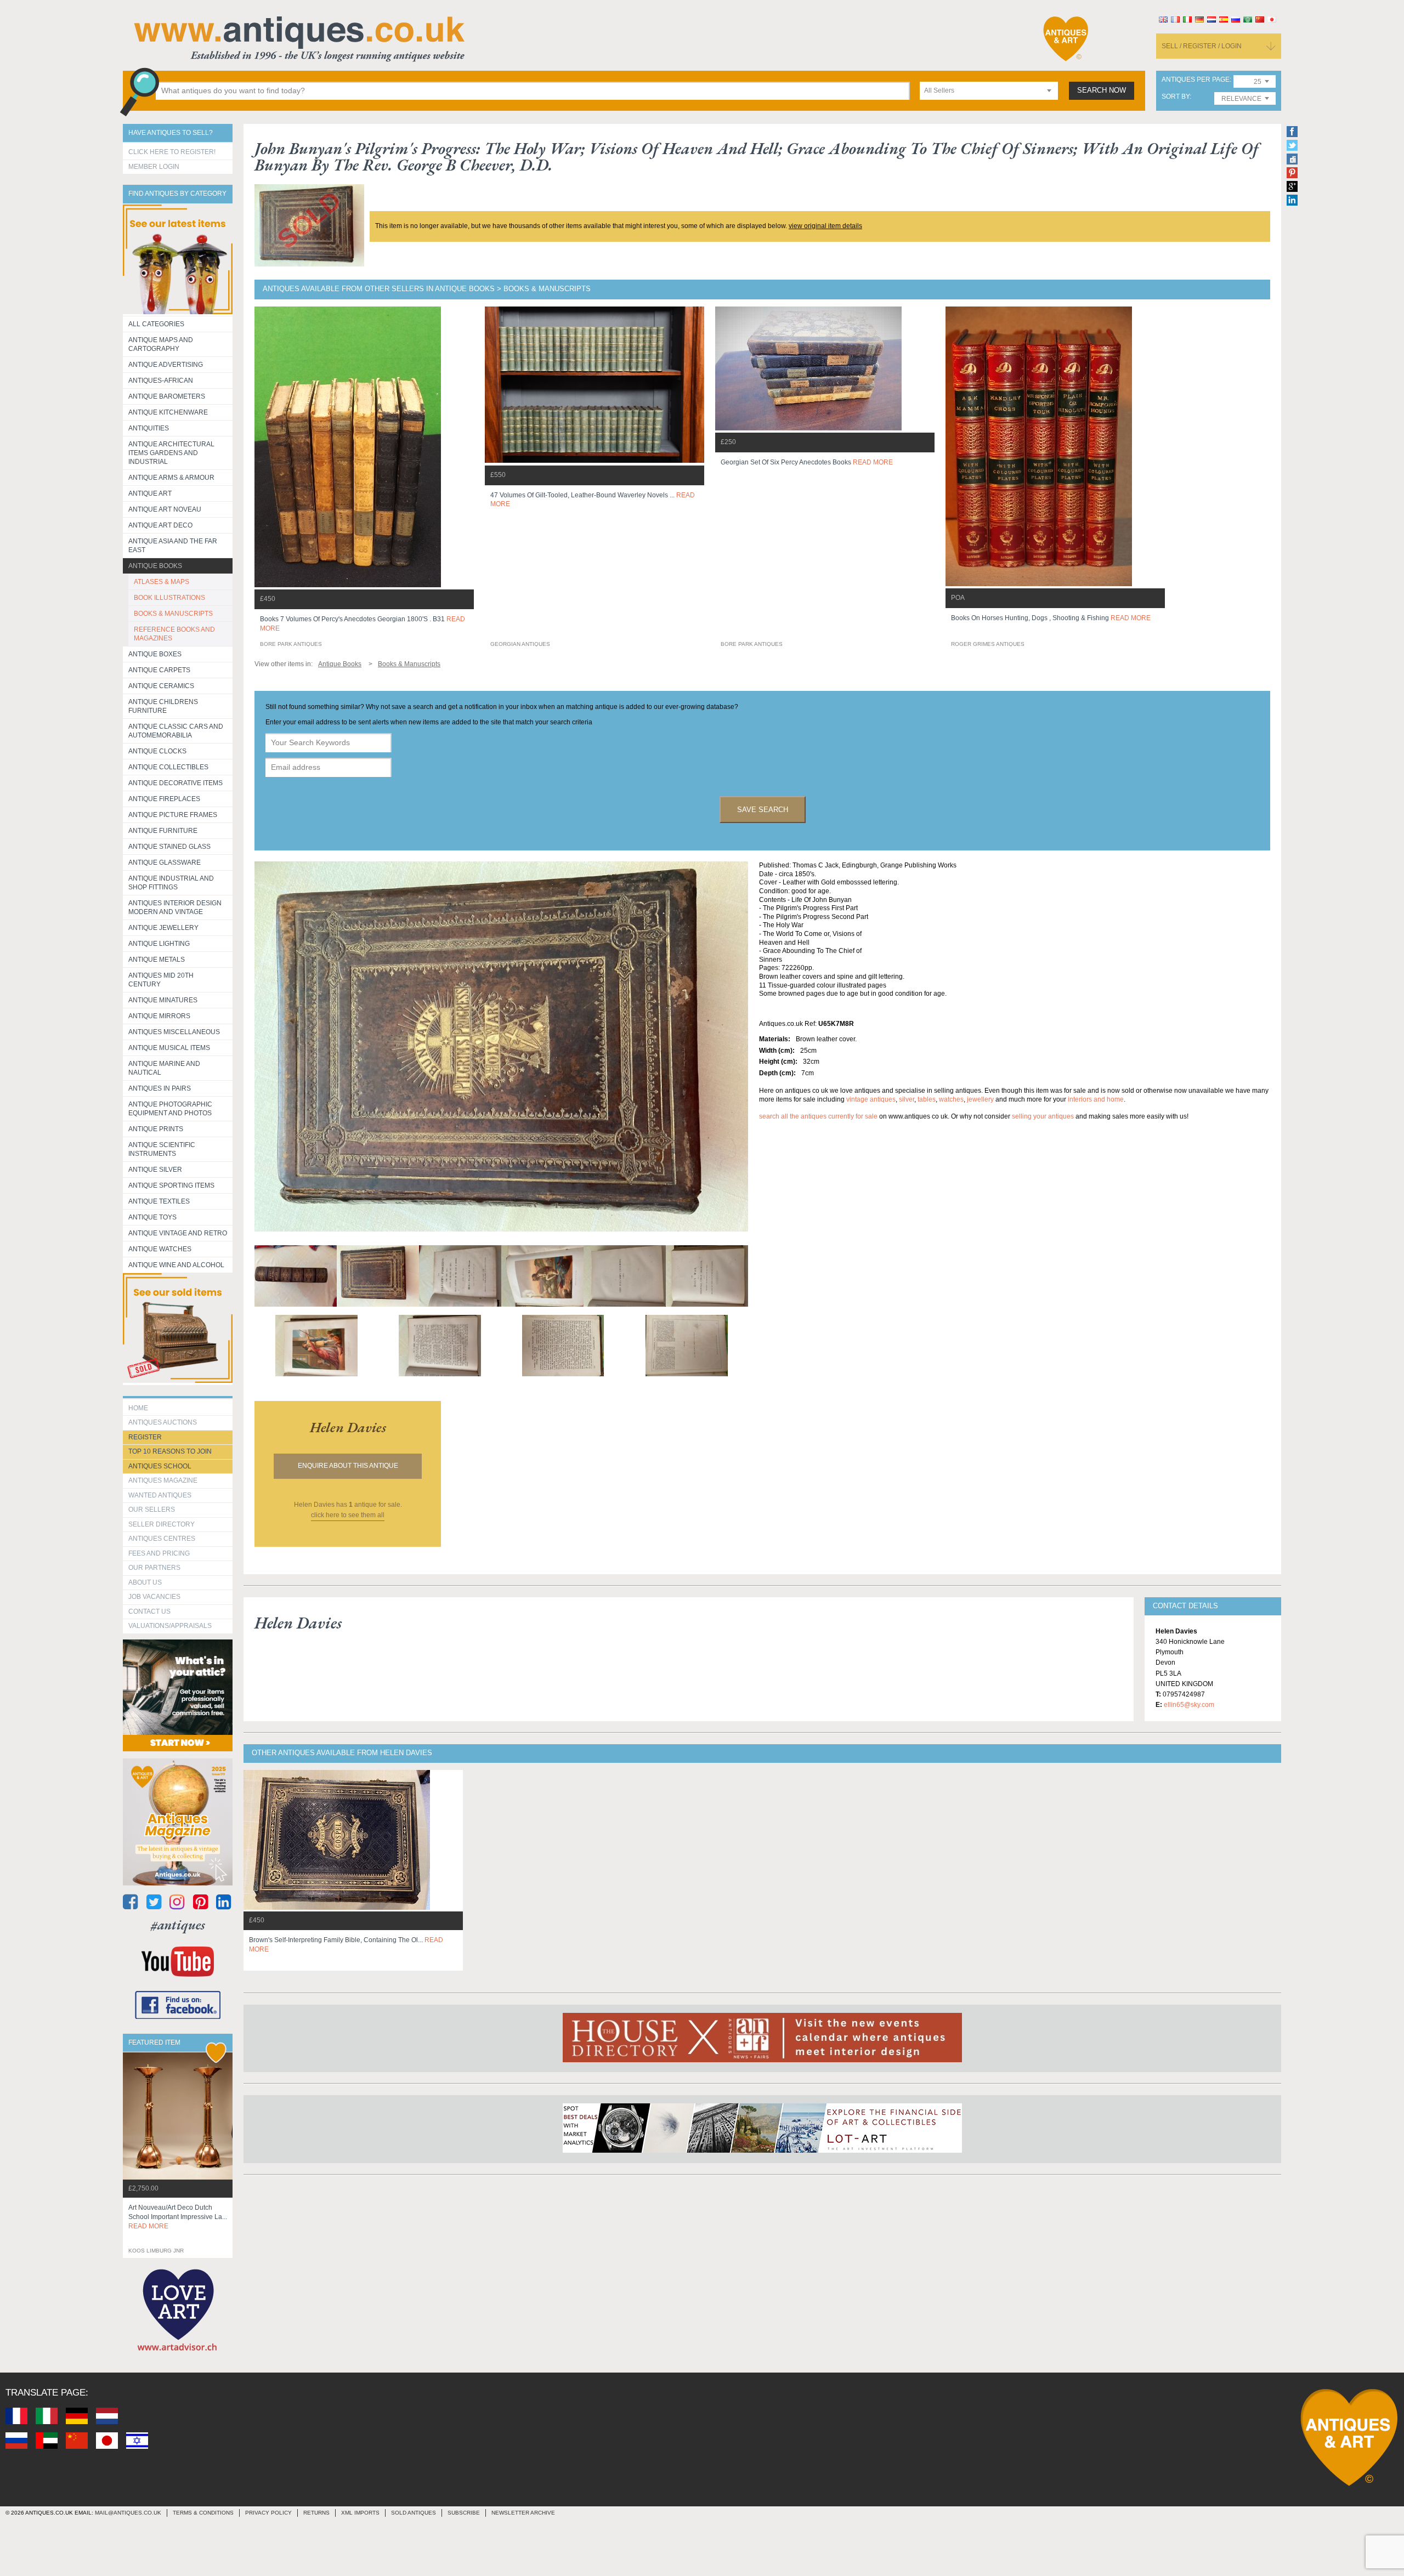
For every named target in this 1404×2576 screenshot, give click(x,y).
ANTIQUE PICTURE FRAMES (173, 815)
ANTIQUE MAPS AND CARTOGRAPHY (161, 344)
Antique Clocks (157, 751)
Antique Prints (156, 1129)
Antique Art (150, 493)
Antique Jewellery (163, 928)
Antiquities (149, 428)
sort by (1176, 97)
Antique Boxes (155, 654)
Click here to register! (172, 152)
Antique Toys (152, 1217)
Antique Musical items (169, 1048)
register (145, 1437)
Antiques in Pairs (160, 1088)
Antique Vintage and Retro (178, 1233)
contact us (149, 1612)
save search (763, 810)
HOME (138, 1408)
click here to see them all (348, 1515)
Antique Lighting (159, 944)
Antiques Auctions (163, 1422)
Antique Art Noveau (165, 509)
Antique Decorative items (175, 783)
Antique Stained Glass (169, 847)
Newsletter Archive (523, 2513)
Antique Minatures (163, 1000)
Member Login (154, 167)
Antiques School (160, 1466)
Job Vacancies (154, 1597)
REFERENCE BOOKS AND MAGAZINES (174, 634)
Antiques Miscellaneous (174, 1032)
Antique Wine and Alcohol (176, 1265)
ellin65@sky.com (1189, 1705)
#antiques (178, 1925)
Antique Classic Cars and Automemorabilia (176, 731)
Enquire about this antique (348, 1466)
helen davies (348, 1427)
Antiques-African (161, 381)
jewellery (980, 1099)
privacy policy (268, 2513)
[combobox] (989, 91)
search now (1102, 90)
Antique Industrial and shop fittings (171, 883)
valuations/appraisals (170, 1626)
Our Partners (154, 1568)
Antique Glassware (165, 863)
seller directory (162, 1524)
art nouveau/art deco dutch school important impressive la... (178, 2217)
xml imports (360, 2513)
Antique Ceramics (161, 686)
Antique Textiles (159, 1201)
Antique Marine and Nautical (164, 1068)
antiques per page (1196, 80)
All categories (156, 324)
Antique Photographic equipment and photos (170, 1109)
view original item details (825, 226)
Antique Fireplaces (164, 799)
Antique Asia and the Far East (173, 546)
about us (145, 1582)
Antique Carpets (159, 670)
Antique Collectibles (168, 767)
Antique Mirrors (159, 1016)
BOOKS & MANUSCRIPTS (173, 614)
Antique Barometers (167, 396)
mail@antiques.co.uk (128, 2513)
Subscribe (464, 2513)
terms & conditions (203, 2513)
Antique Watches (160, 1249)
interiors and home (1096, 1099)
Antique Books (155, 566)
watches (951, 1099)
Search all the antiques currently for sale (818, 1116)
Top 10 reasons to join (170, 1451)
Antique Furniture (163, 831)
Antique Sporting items (171, 1185)
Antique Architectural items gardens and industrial (171, 453)
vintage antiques (871, 1099)
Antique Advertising (166, 365)
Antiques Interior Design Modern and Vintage (175, 907)
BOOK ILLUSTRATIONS (169, 598)
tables (927, 1099)
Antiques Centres (162, 1539)
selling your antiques (1043, 1116)
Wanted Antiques (160, 1495)
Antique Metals (157, 960)
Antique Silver (155, 1170)
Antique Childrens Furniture (163, 706)
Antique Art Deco (160, 525)
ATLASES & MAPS (162, 582)
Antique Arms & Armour (171, 478)
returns (316, 2513)
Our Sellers (152, 1510)
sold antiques (414, 2513)
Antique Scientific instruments (162, 1149)
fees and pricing (159, 1553)
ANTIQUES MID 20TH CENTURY (161, 980)
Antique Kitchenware (168, 412)
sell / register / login (1202, 46)
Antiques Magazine (163, 1480)
